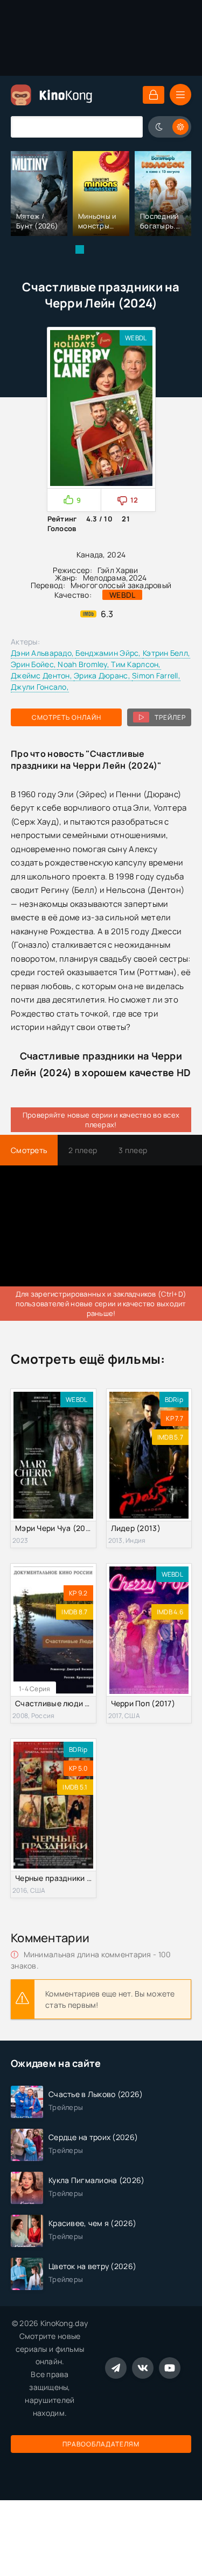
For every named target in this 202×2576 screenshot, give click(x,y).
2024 (138, 578)
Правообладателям (101, 2444)
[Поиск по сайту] (127, 127)
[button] (80, 249)
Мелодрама (105, 578)
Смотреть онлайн (67, 717)
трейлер (170, 717)
